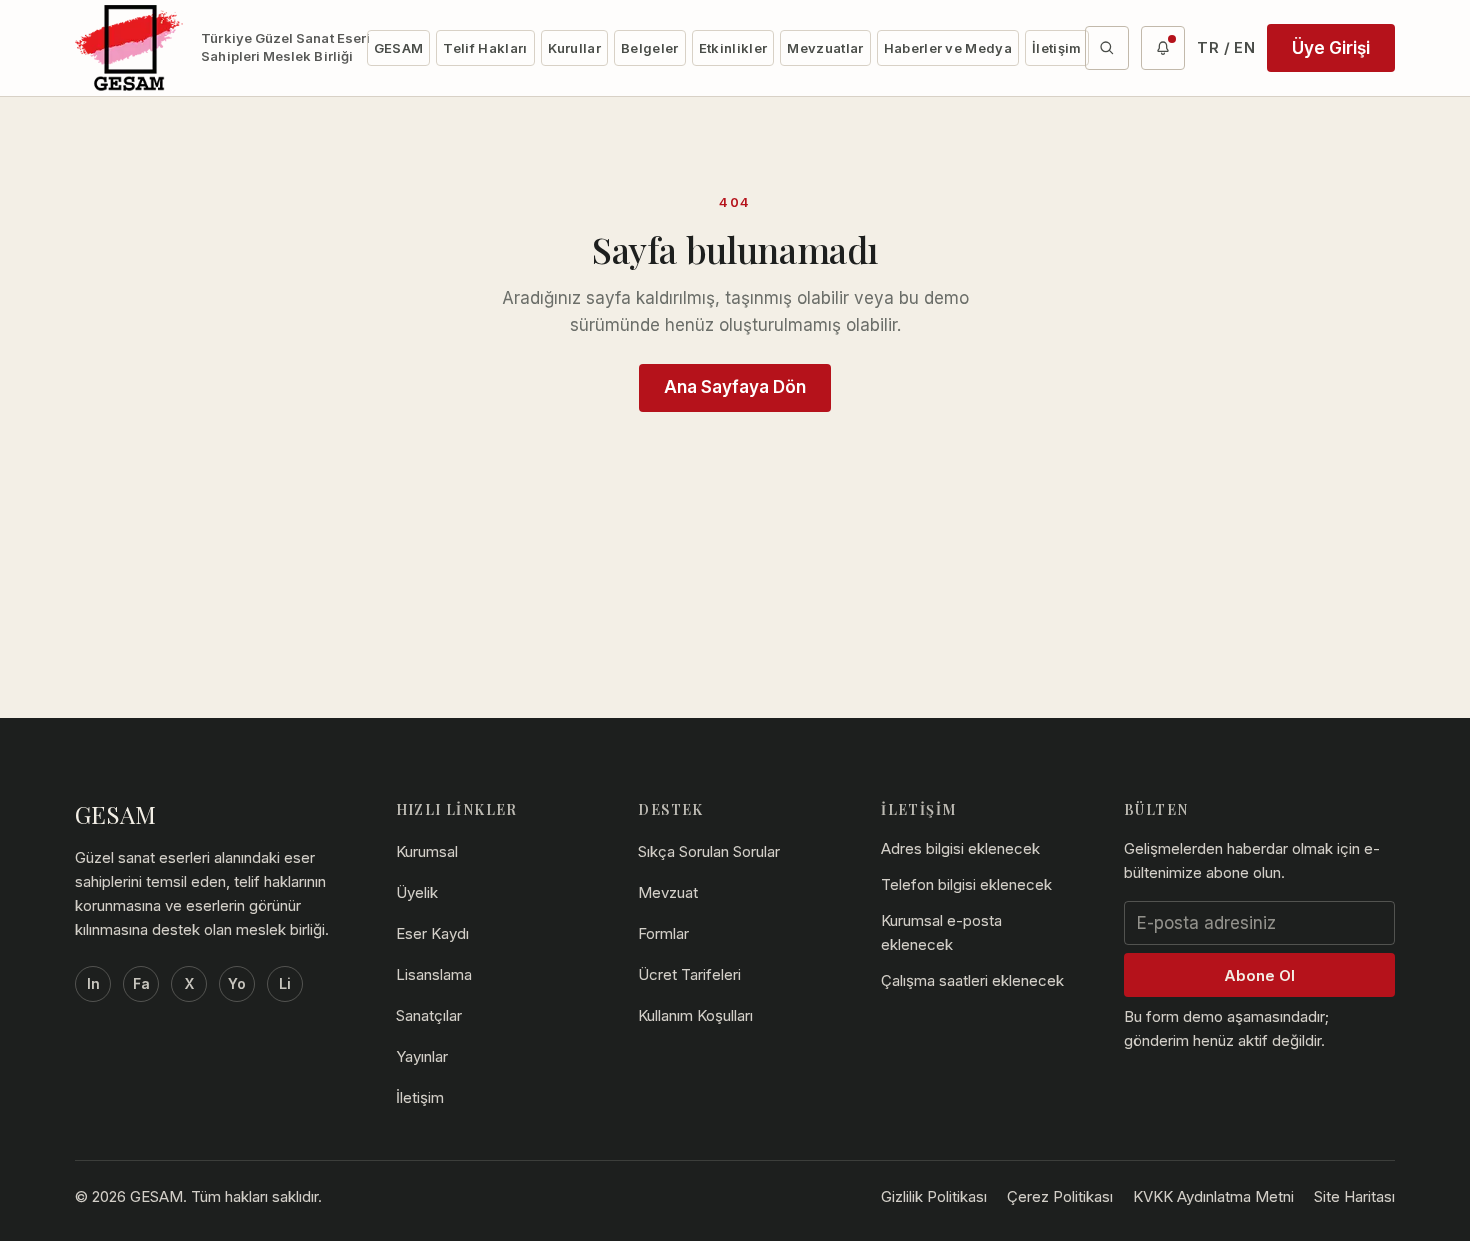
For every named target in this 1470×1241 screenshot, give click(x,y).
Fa (141, 983)
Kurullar (575, 48)
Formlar (663, 933)
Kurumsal (427, 851)
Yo (237, 983)
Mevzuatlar (825, 48)
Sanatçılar (429, 1015)
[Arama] (1107, 48)
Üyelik (417, 892)
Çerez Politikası (1060, 1196)
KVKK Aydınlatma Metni (1213, 1196)
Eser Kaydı (432, 933)
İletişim (1057, 48)
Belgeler (650, 48)
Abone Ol (1259, 975)
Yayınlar (422, 1056)
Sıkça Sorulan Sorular (709, 851)
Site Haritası (1354, 1196)
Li (285, 983)
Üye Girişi (1331, 48)
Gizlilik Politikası (934, 1196)
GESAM (399, 48)
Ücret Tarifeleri (689, 974)
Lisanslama (434, 974)
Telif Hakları (485, 48)
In (93, 983)
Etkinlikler (733, 48)
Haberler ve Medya (948, 48)
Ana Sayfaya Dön (735, 387)
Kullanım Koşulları (695, 1015)
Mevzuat (668, 892)
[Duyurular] (1163, 48)
